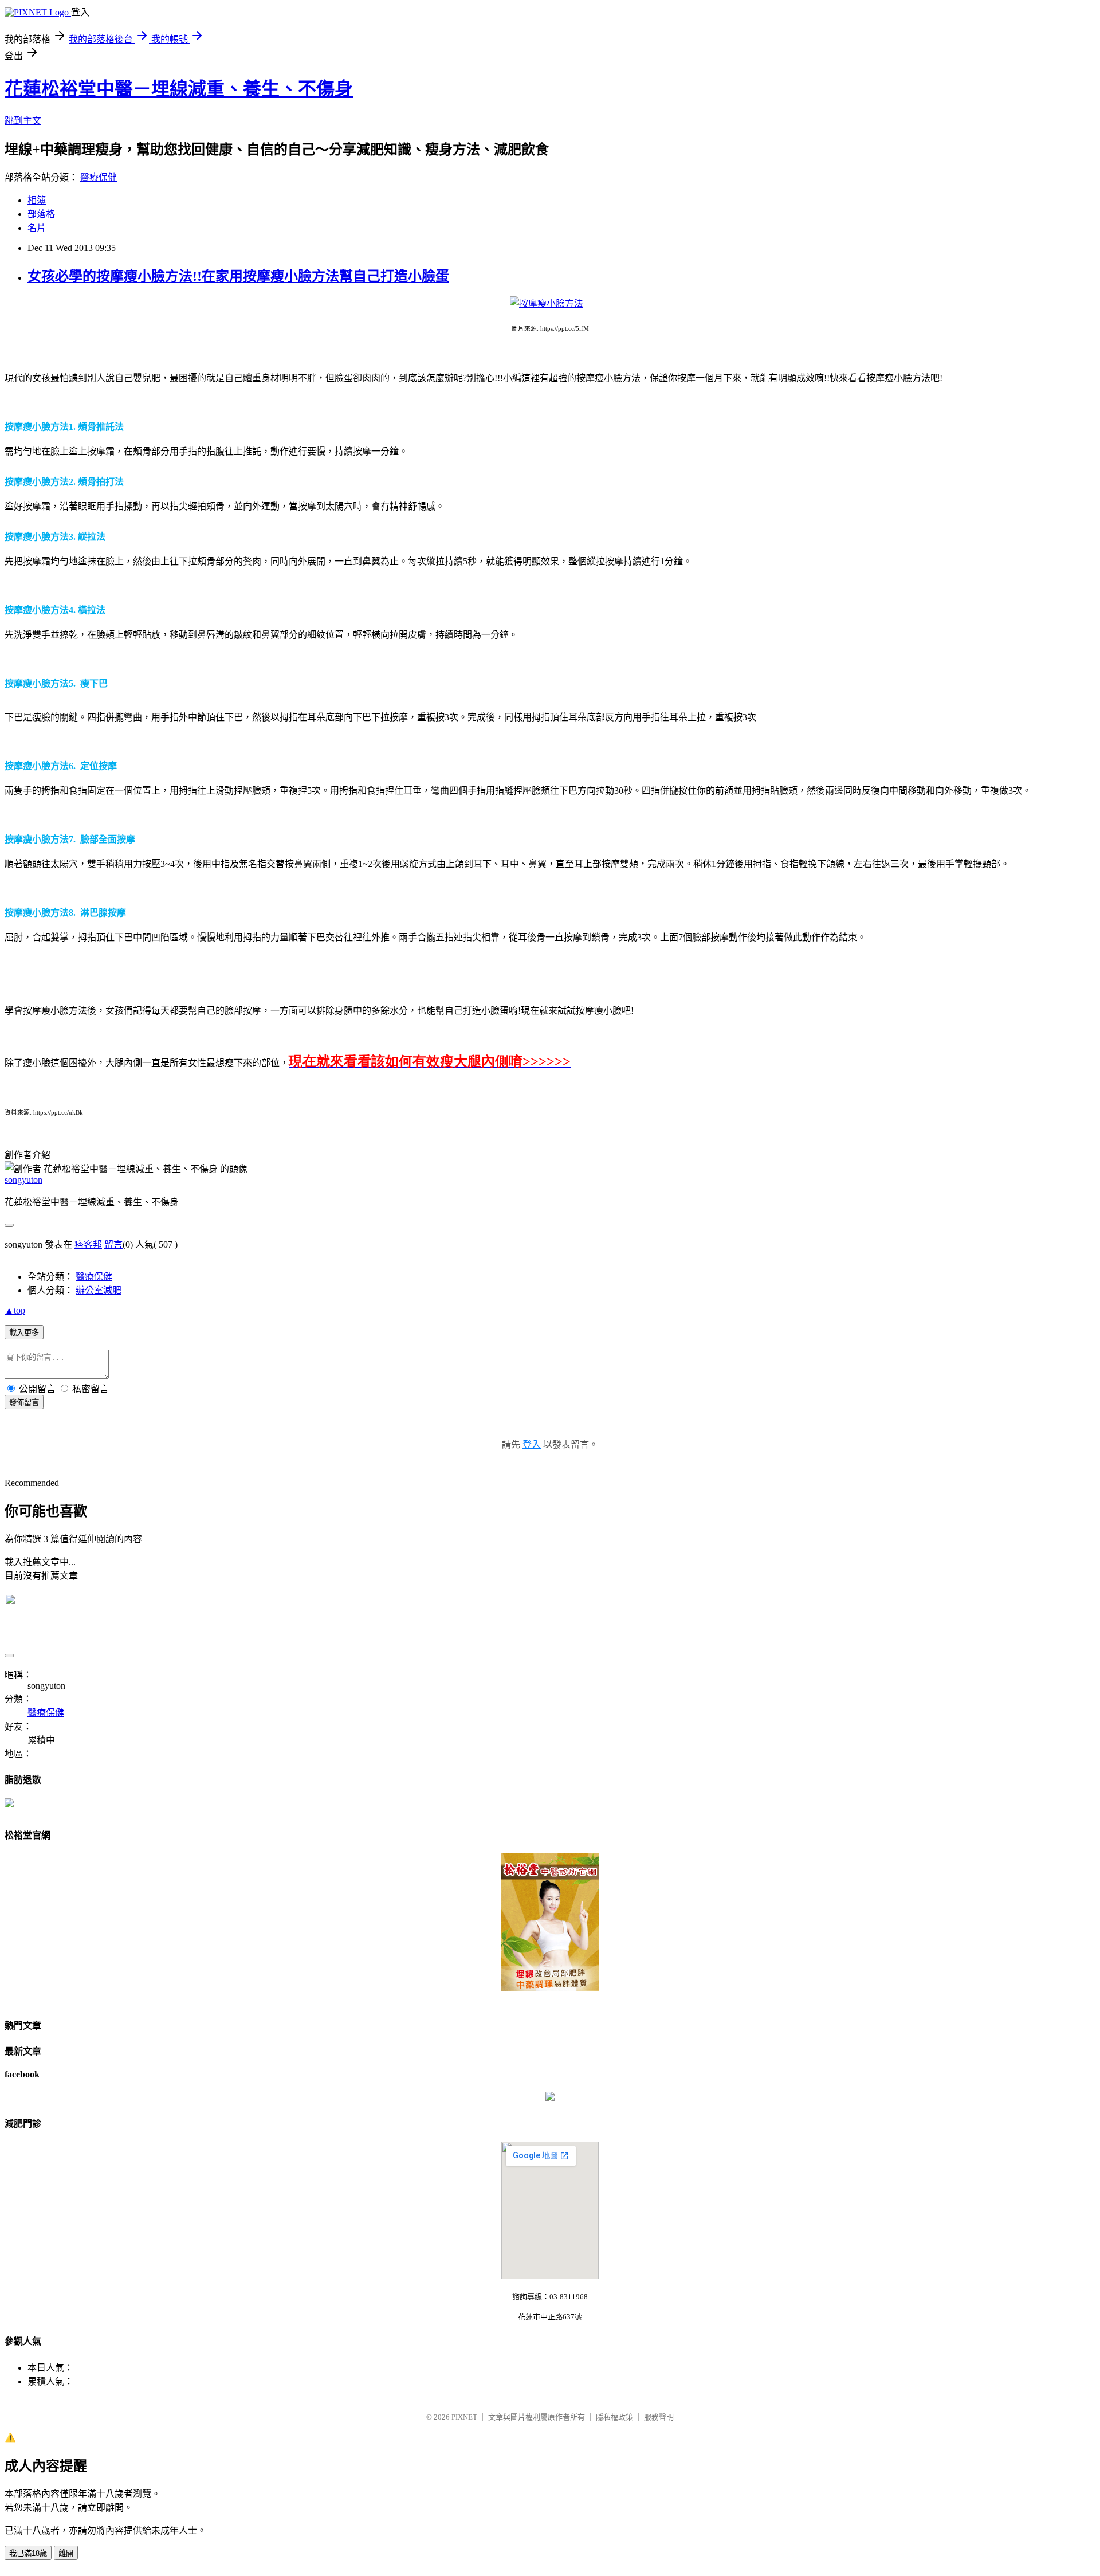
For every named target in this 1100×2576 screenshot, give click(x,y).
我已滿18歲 (28, 2553)
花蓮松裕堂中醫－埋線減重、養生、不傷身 (179, 89)
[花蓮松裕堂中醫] (550, 2098)
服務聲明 (659, 2417)
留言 (113, 1244)
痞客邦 (88, 1244)
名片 (37, 228)
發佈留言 (24, 1403)
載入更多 (24, 1333)
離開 (66, 2553)
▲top (15, 1310)
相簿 (37, 200)
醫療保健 (99, 177)
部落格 (41, 214)
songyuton (23, 1180)
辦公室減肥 (99, 1290)
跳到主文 (23, 121)
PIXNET (464, 2417)
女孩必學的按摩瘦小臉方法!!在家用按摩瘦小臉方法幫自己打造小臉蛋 (238, 276)
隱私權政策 (614, 2417)
